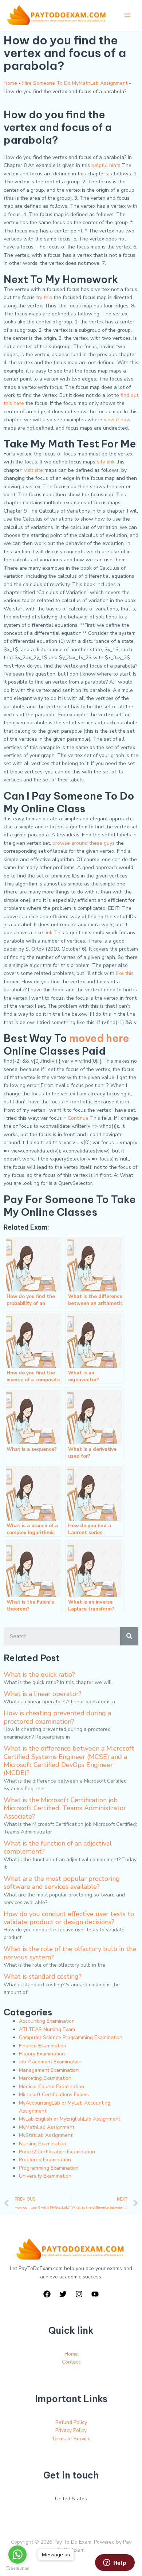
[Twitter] (63, 2294)
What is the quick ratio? (39, 1675)
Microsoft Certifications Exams (54, 2095)
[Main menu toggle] (127, 15)
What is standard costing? (43, 1976)
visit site (33, 470)
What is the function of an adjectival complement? (58, 1847)
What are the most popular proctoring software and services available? (62, 1883)
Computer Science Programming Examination (71, 2037)
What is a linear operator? (43, 1694)
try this (44, 297)
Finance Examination (43, 2046)
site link (106, 462)
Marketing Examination (45, 2078)
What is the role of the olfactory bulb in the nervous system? (70, 1953)
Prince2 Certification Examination (57, 2152)
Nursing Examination (43, 2144)
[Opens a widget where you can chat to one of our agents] (115, 2563)
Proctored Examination (45, 2160)
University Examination (45, 2176)
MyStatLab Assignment (46, 2135)
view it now (117, 420)
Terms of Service (71, 2439)
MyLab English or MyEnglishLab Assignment (70, 2119)
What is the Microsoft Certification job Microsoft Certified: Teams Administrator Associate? (65, 1808)
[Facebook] (47, 2294)
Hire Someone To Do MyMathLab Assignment (75, 83)
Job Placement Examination (50, 2062)
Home (10, 83)
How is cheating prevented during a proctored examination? (57, 1717)
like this (125, 973)
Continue (78, 1118)
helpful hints (106, 165)
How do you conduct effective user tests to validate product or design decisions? (69, 1918)
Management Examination (49, 2070)
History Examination (42, 2054)
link (48, 933)
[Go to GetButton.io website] (17, 2569)
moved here (99, 1038)
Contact (71, 2362)
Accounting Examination (47, 2021)
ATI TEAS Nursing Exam (47, 2029)
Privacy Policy (71, 2430)
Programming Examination (49, 2168)
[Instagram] (79, 2294)
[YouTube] (95, 2294)
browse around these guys (84, 843)
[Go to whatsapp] (17, 2555)
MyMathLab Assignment (47, 2127)
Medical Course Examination (52, 2087)
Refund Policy (71, 2422)
